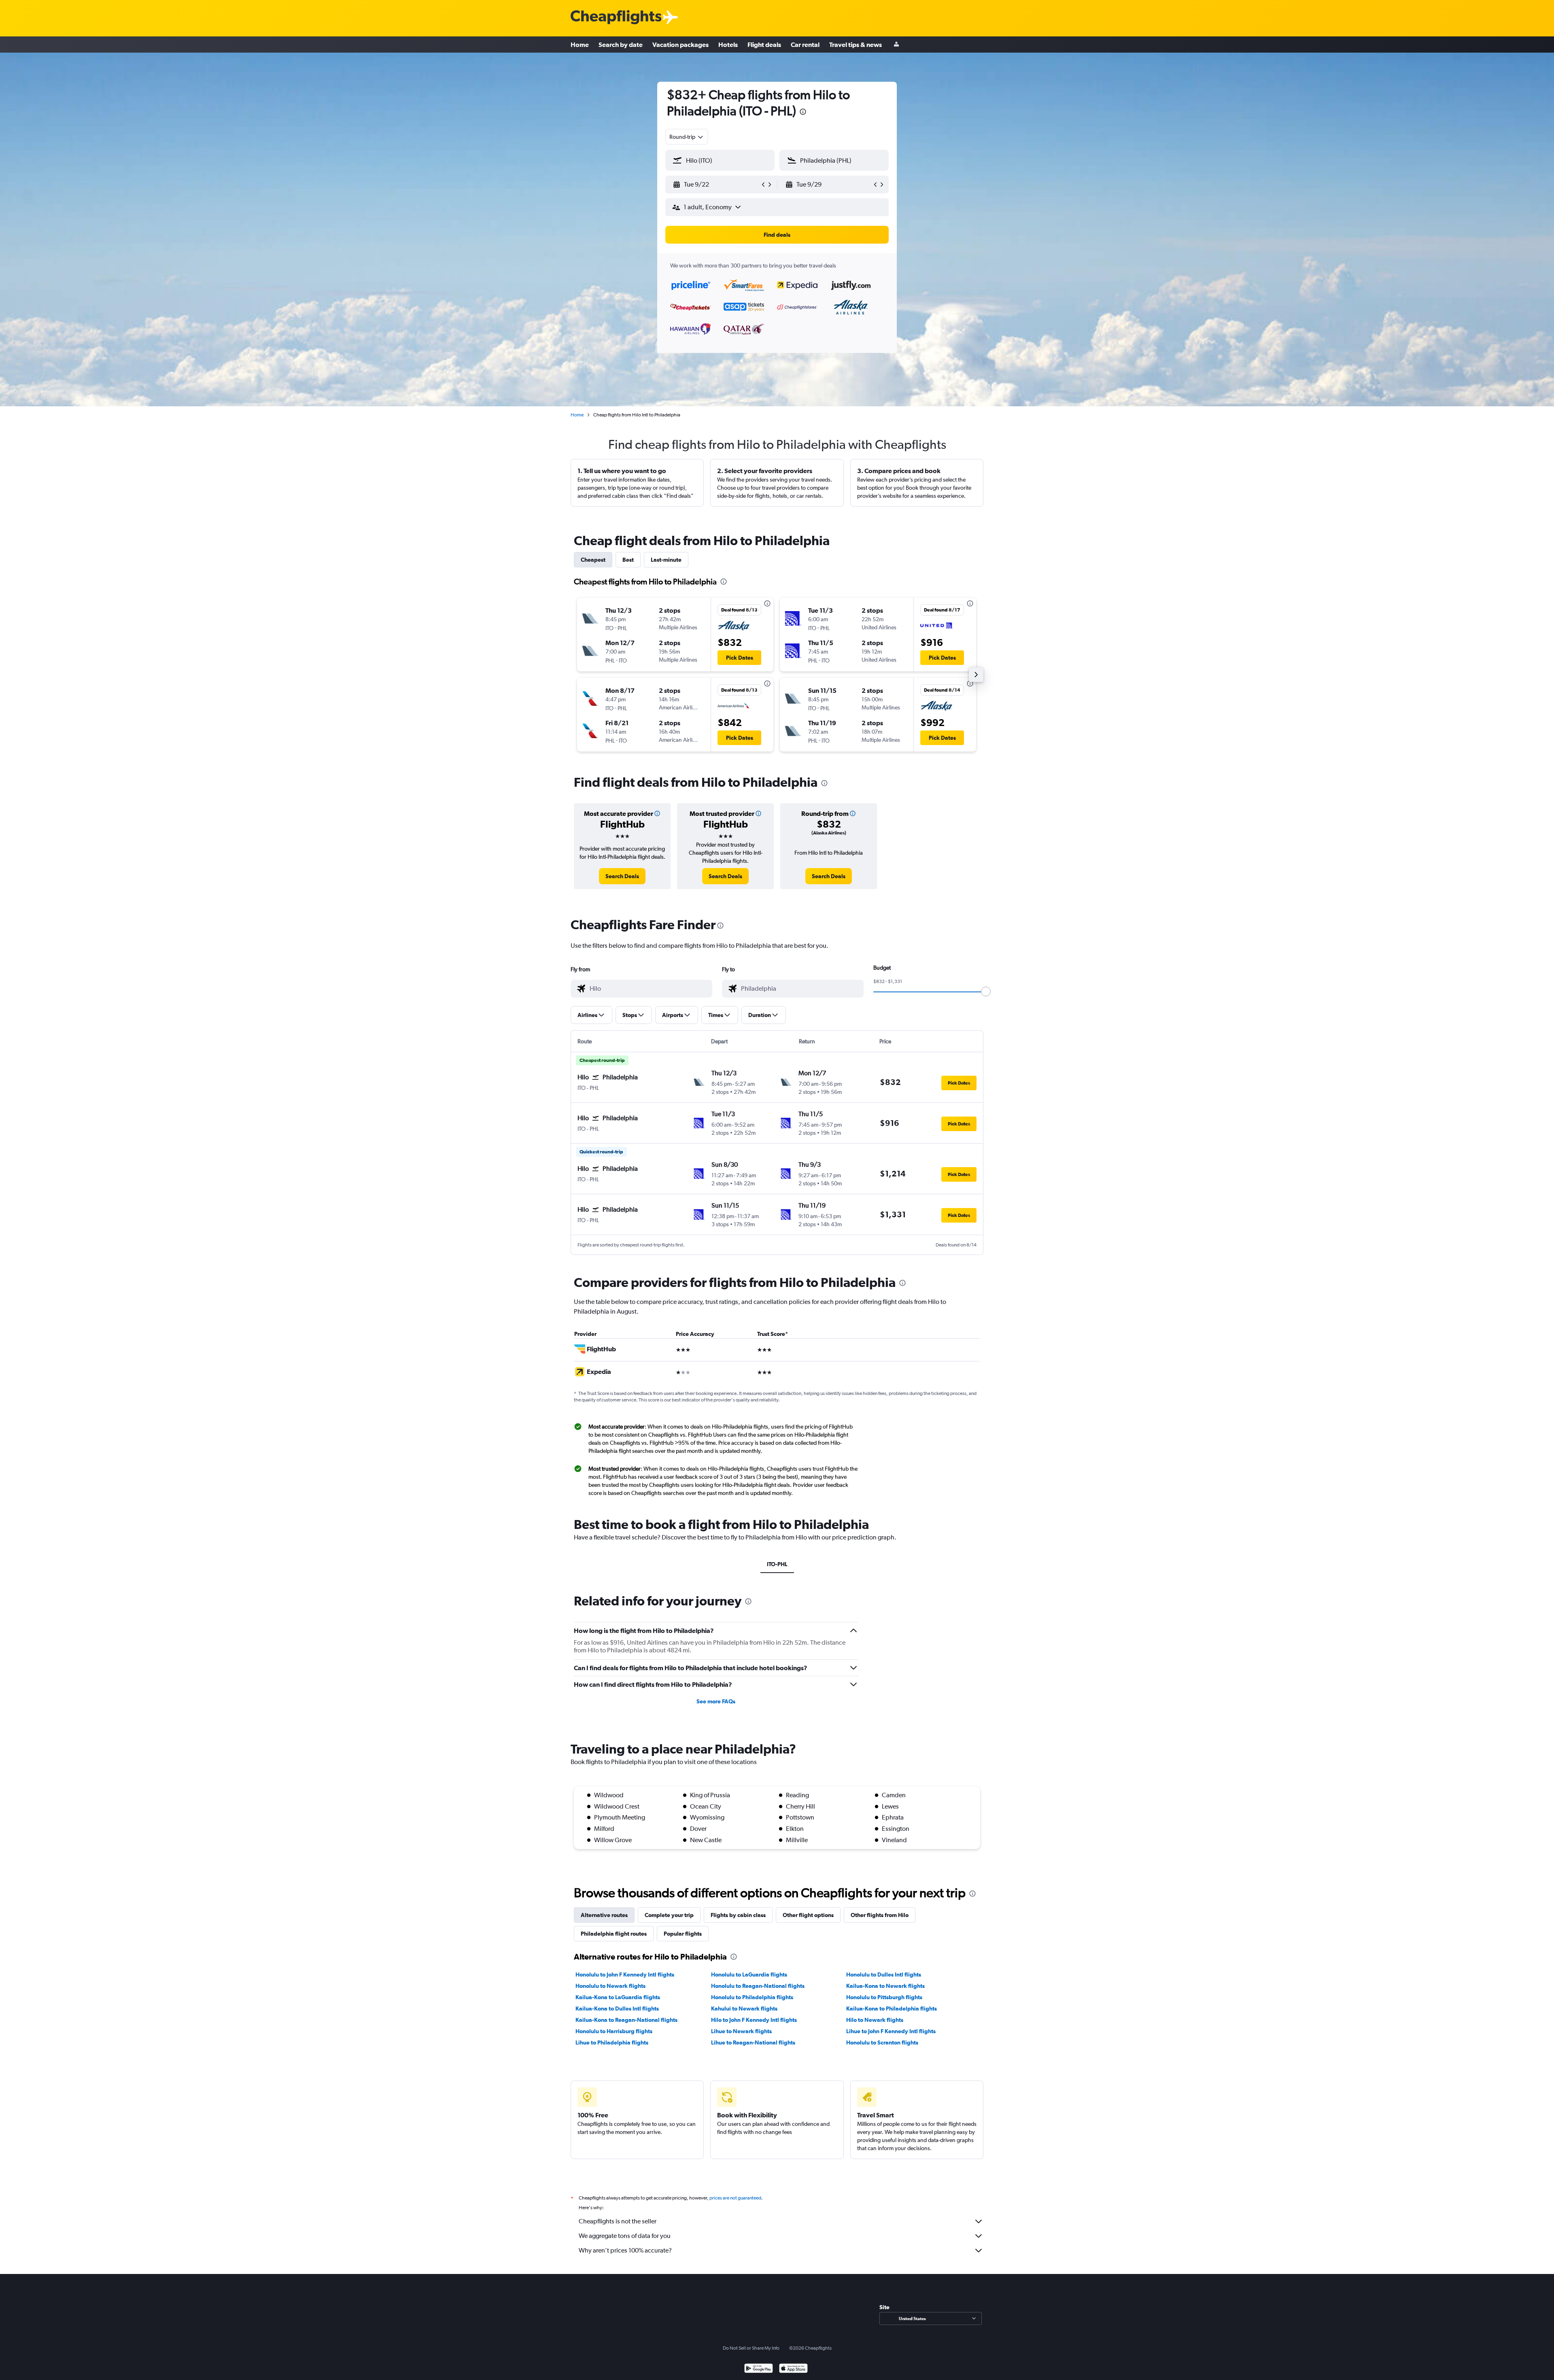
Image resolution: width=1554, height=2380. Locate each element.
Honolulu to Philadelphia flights (752, 1997)
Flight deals (764, 45)
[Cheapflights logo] (616, 18)
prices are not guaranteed (735, 2198)
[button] (803, 113)
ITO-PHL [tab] (777, 1564)
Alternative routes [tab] (604, 1915)
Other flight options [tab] (808, 1915)
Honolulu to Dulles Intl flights (884, 1974)
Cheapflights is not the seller (618, 2221)
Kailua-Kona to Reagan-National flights (626, 2020)
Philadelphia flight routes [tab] (614, 1934)
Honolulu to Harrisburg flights (614, 2031)
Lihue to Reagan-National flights (753, 2042)
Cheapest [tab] (593, 560)
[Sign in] (896, 45)
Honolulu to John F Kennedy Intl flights (625, 1974)
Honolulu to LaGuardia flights (749, 1974)
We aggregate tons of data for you (625, 2236)
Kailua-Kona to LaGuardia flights (618, 1997)
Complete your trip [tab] (669, 1915)
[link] (622, 876)
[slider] (986, 991)
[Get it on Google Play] (759, 2369)
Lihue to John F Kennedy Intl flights (891, 2031)
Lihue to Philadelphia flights (612, 2042)
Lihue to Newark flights (741, 2031)
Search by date (621, 45)
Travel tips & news (856, 45)
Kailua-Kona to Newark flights (885, 1986)
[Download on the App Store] (793, 2369)
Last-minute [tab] (666, 560)
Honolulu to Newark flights (610, 1986)
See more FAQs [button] (716, 1701)
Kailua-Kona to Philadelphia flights (892, 2008)
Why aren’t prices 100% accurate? (625, 2250)
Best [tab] (628, 560)
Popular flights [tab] (683, 1934)
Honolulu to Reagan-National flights (758, 1986)
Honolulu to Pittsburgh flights (884, 1997)
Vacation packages (680, 45)
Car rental (805, 45)
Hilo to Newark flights (875, 2020)
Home (580, 45)
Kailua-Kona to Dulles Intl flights (617, 2008)
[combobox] (687, 137)
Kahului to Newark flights (744, 2008)
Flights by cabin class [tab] (738, 1915)
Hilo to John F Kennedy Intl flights (754, 2020)
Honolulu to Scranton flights (882, 2042)
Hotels (728, 45)
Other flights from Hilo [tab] (880, 1915)
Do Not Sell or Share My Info (751, 2348)
